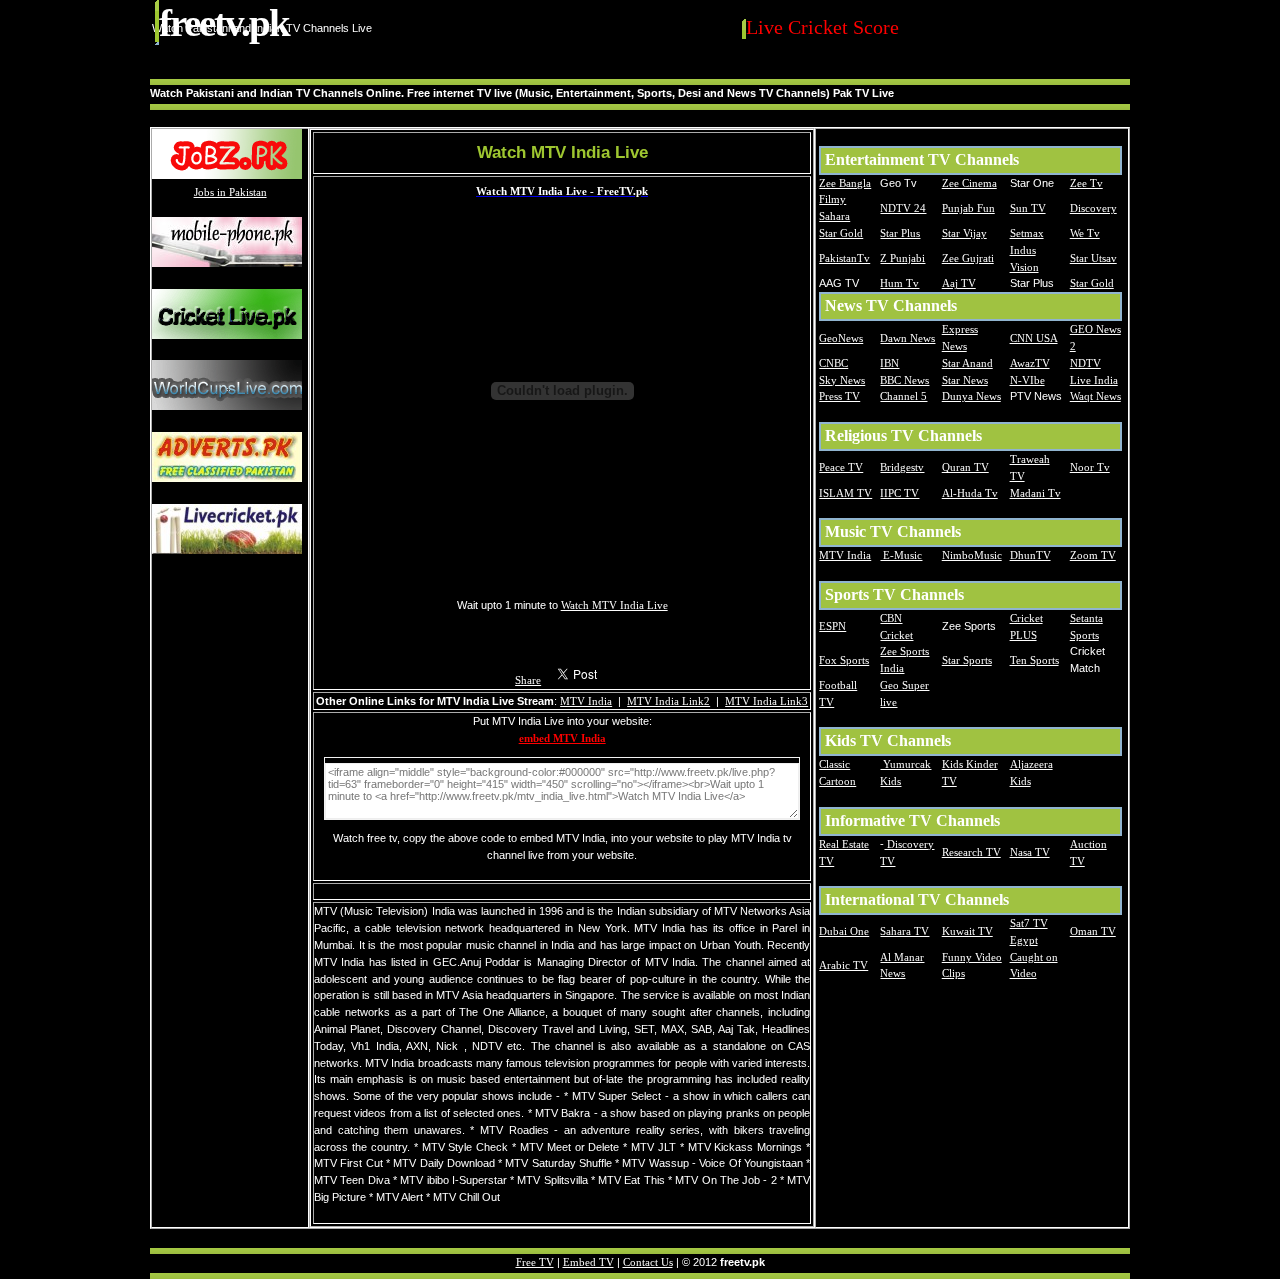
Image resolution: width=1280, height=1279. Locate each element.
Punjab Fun (968, 208)
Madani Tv (1035, 493)
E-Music (901, 555)
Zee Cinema (969, 183)
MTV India (586, 701)
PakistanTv (844, 258)
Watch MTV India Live (614, 605)
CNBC (833, 363)
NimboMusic (972, 555)
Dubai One (844, 931)
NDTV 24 (903, 208)
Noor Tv (1090, 467)
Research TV (971, 852)
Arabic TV (843, 965)
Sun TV (1028, 208)
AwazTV (1030, 363)
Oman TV (1093, 931)
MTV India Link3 (766, 701)
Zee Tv (1086, 183)
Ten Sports (1034, 660)
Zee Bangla (845, 183)
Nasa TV (1030, 852)
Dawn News (907, 338)
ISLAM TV (845, 493)
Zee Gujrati (968, 258)
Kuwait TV (967, 931)
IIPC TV (899, 493)
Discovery (1093, 208)
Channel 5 (903, 396)
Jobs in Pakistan (230, 192)
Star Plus (900, 233)
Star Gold (841, 233)
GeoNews (841, 338)
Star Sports (967, 660)
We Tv (1085, 233)
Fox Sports (844, 660)
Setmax (1027, 233)
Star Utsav (1093, 258)
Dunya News (971, 396)
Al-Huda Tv (970, 493)
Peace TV (841, 467)
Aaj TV (959, 283)
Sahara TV (904, 931)
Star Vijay (964, 233)
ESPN (832, 626)
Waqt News (1095, 396)
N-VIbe (1027, 380)
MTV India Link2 (668, 701)
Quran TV (965, 467)
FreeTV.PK (224, 22)
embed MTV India (562, 738)
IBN (889, 363)
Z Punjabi (902, 258)
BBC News (904, 380)
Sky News (842, 380)
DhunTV (1030, 555)
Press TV (839, 396)
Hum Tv (899, 283)
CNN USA (1034, 338)
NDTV (1085, 363)
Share (528, 680)
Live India (1094, 380)
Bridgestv (902, 467)
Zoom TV (1093, 555)
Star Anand (967, 363)
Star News (965, 380)
